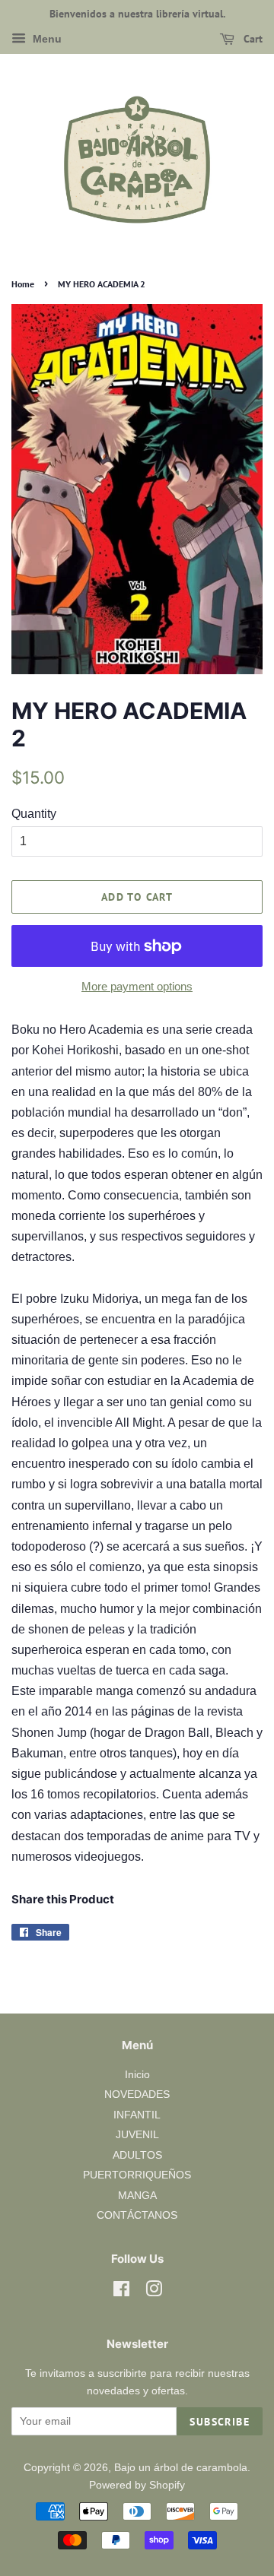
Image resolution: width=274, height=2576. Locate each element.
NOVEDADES (137, 2094)
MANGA (137, 2196)
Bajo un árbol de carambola (181, 2468)
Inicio (137, 2075)
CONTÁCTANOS (137, 2215)
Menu (46, 39)
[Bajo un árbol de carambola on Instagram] (154, 2292)
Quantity (34, 814)
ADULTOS (137, 2155)
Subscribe (220, 2422)
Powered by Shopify (137, 2485)
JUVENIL (137, 2135)
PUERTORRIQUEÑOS (137, 2175)
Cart (252, 39)
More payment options (137, 986)
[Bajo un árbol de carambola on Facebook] (121, 2292)
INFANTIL (137, 2115)
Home (23, 284)
